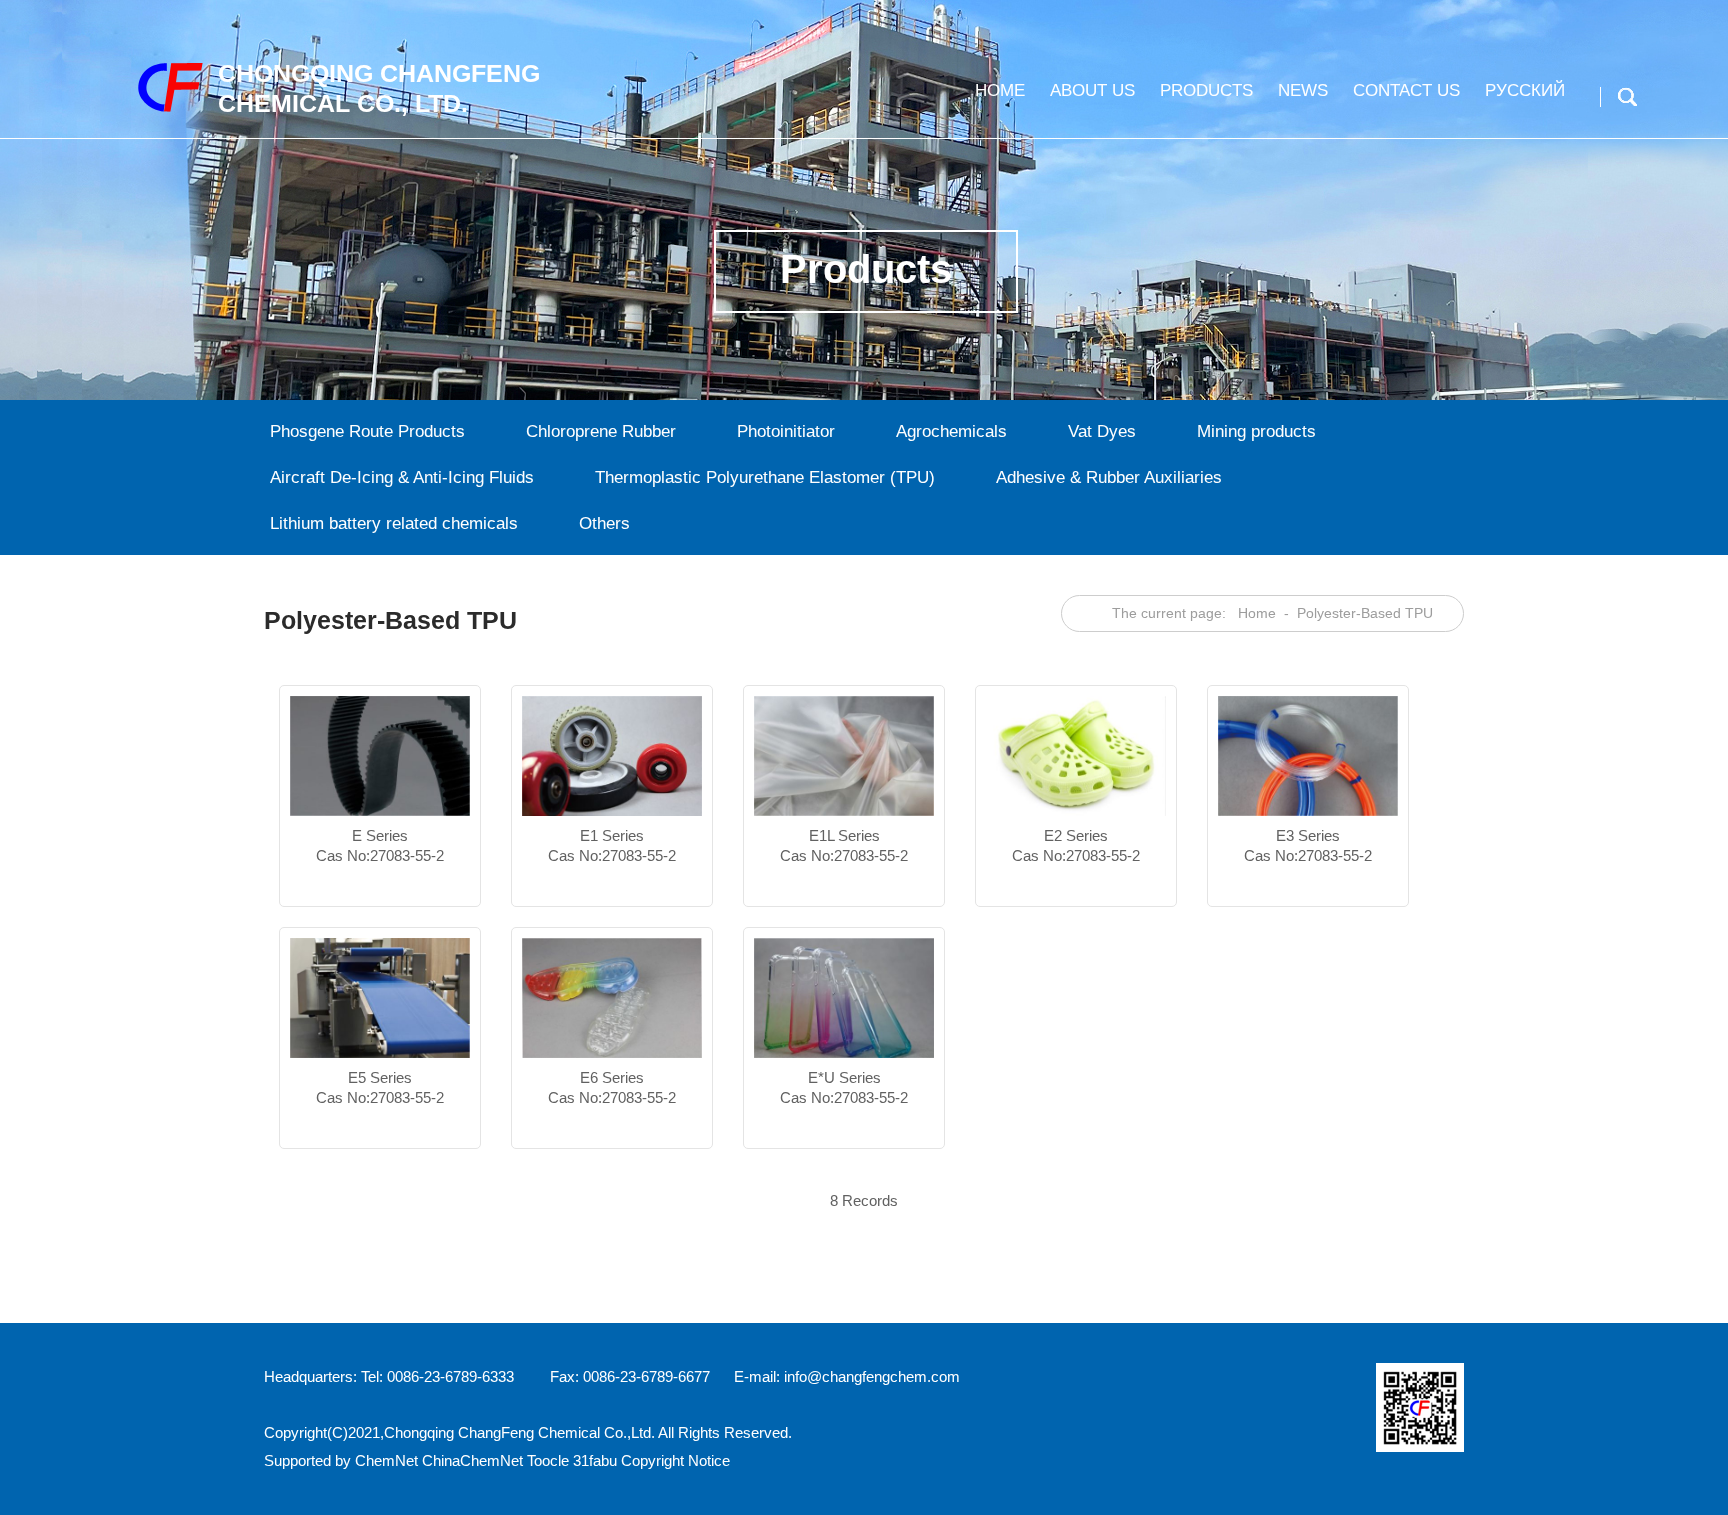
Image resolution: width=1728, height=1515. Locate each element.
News (1303, 90)
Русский (1525, 90)
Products (1206, 90)
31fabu (595, 1460)
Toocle (548, 1460)
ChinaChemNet (472, 1460)
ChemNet (386, 1460)
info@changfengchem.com (872, 1376)
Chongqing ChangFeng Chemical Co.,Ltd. (519, 1432)
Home (1000, 90)
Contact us (1406, 90)
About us (1092, 90)
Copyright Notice (675, 1460)
